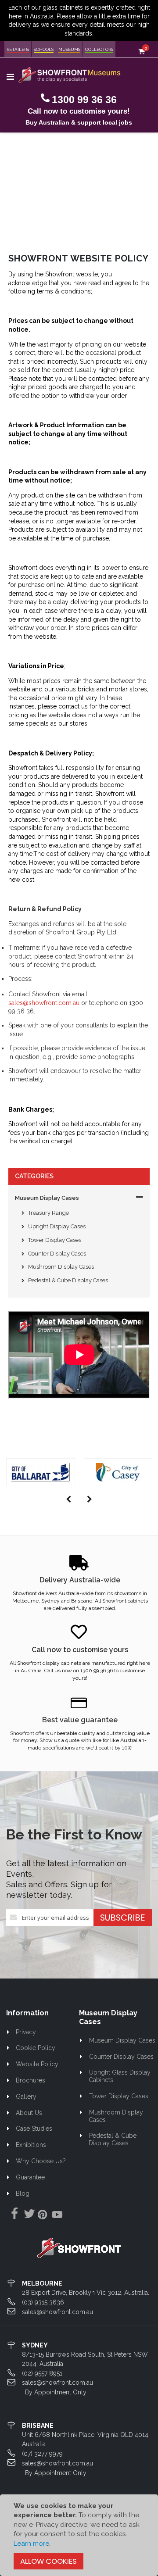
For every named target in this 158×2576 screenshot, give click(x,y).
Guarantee (30, 2177)
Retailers (18, 49)
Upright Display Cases (57, 1226)
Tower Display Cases (55, 1240)
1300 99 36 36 (84, 100)
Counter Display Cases (57, 1254)
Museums (69, 49)
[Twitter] (28, 2214)
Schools (44, 49)
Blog (23, 2193)
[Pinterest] (43, 2216)
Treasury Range (48, 1213)
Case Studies (34, 2129)
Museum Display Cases (47, 1198)
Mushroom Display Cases (61, 1267)
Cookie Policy (36, 2048)
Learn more (31, 2544)
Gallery (26, 2097)
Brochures (31, 2080)
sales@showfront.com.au (44, 1003)
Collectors (99, 49)
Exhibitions (31, 2145)
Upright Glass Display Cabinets (120, 2076)
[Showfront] (70, 75)
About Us (29, 2113)
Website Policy (37, 2064)
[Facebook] (13, 2214)
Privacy (26, 2032)
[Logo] (79, 2247)
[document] (79, 2535)
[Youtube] (57, 2216)
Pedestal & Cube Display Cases (68, 1280)
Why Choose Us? (41, 2161)
